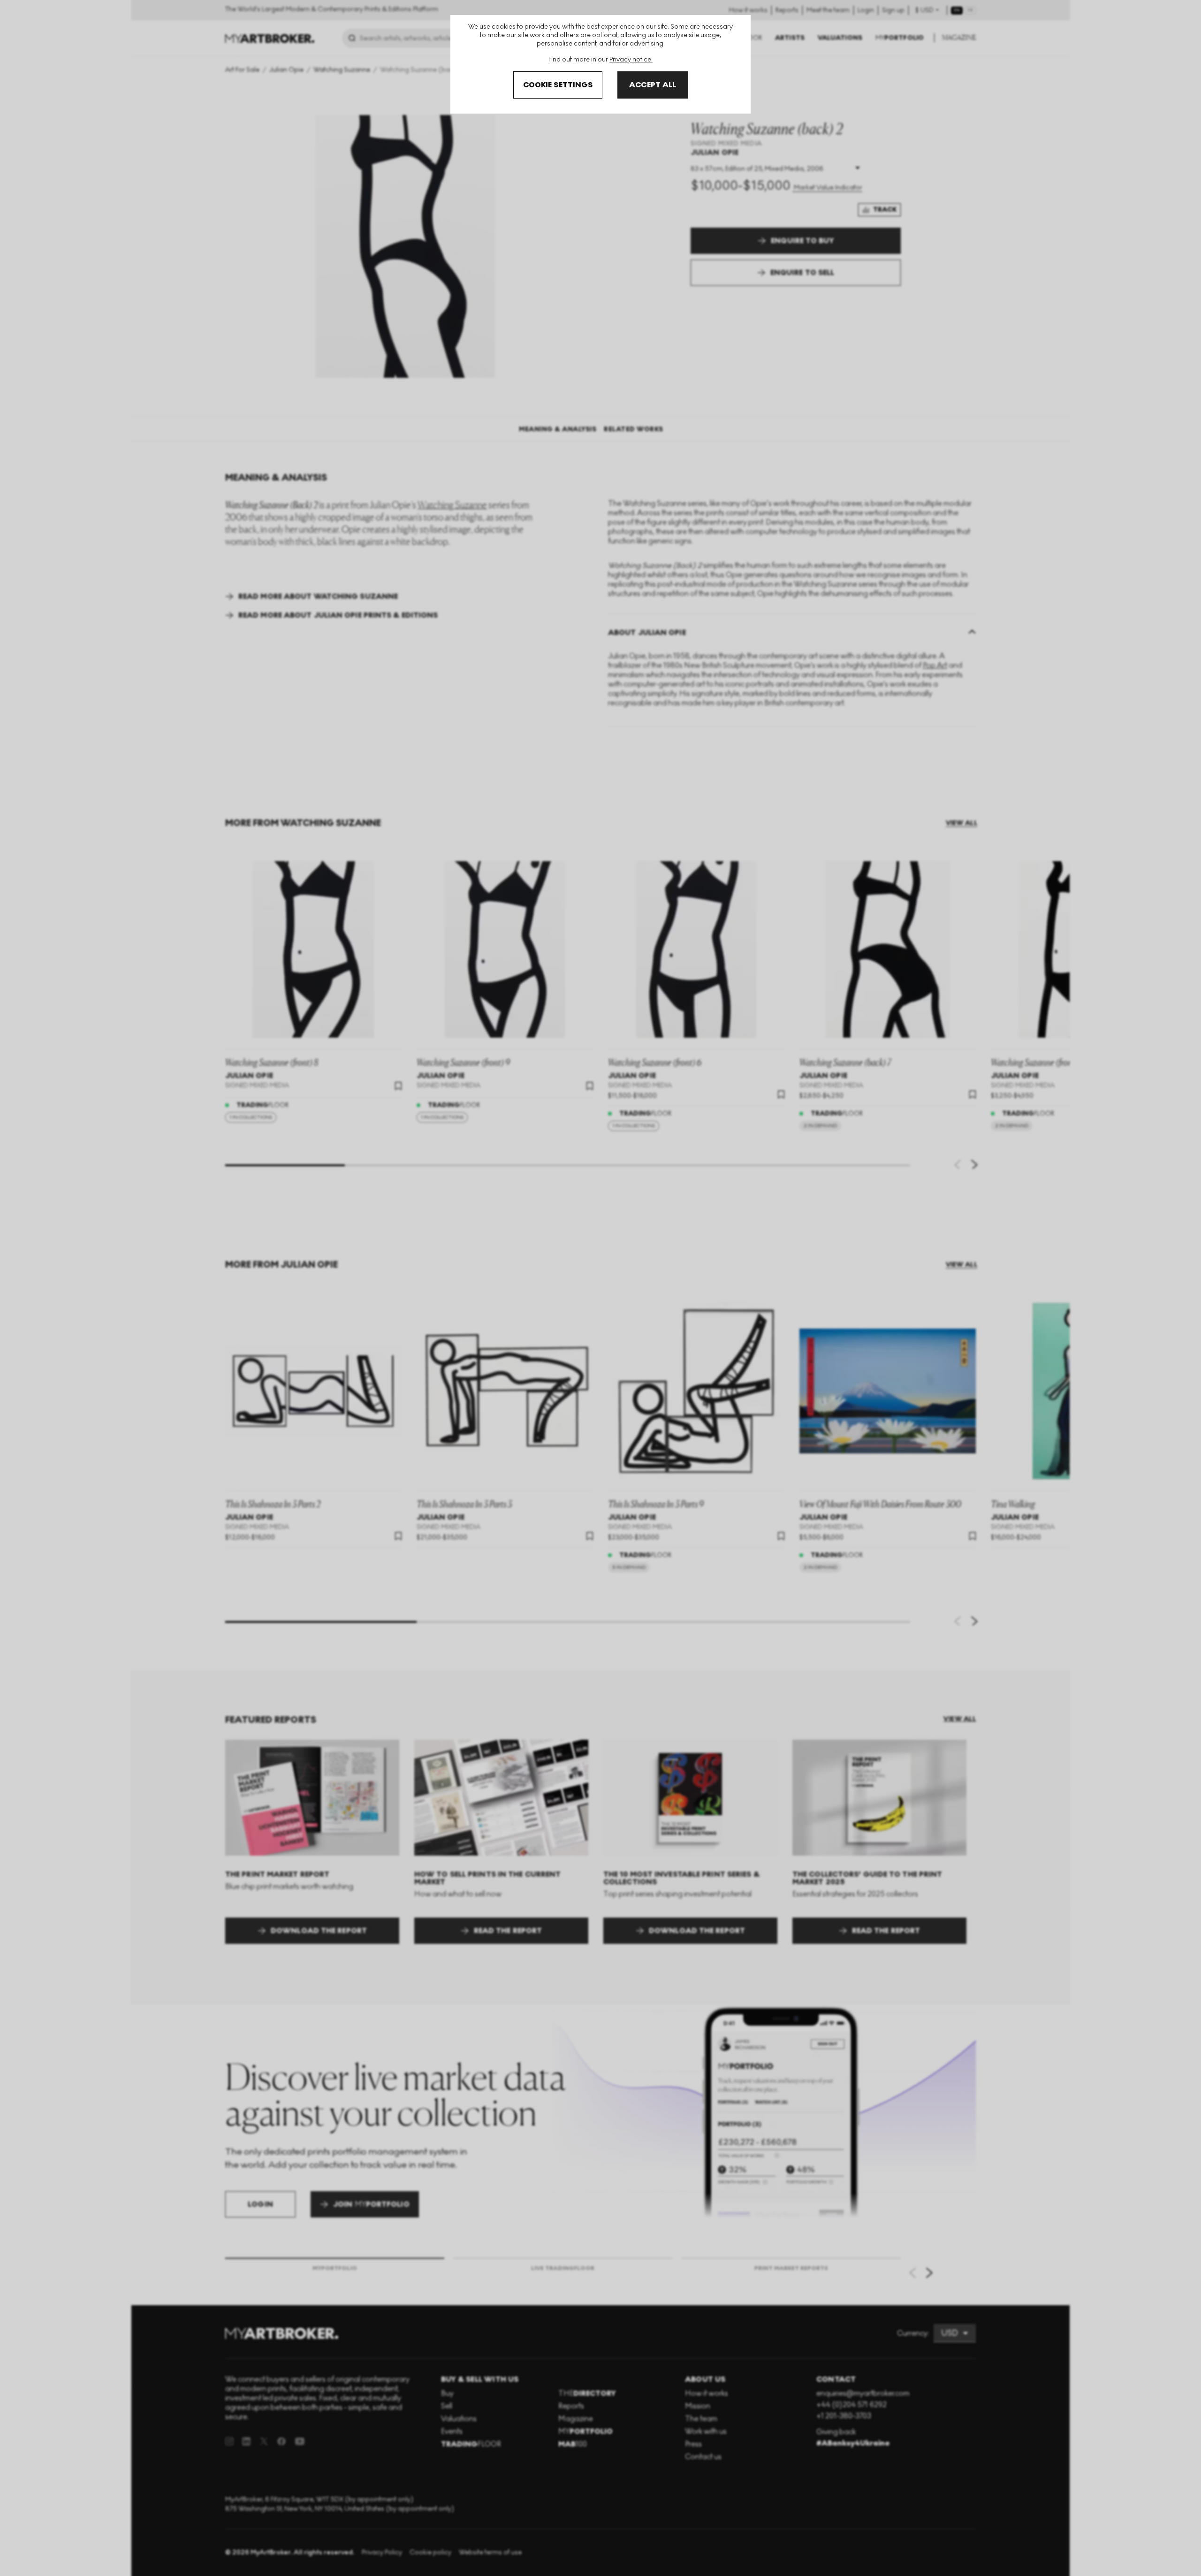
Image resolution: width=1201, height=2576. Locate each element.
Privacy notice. (631, 59)
